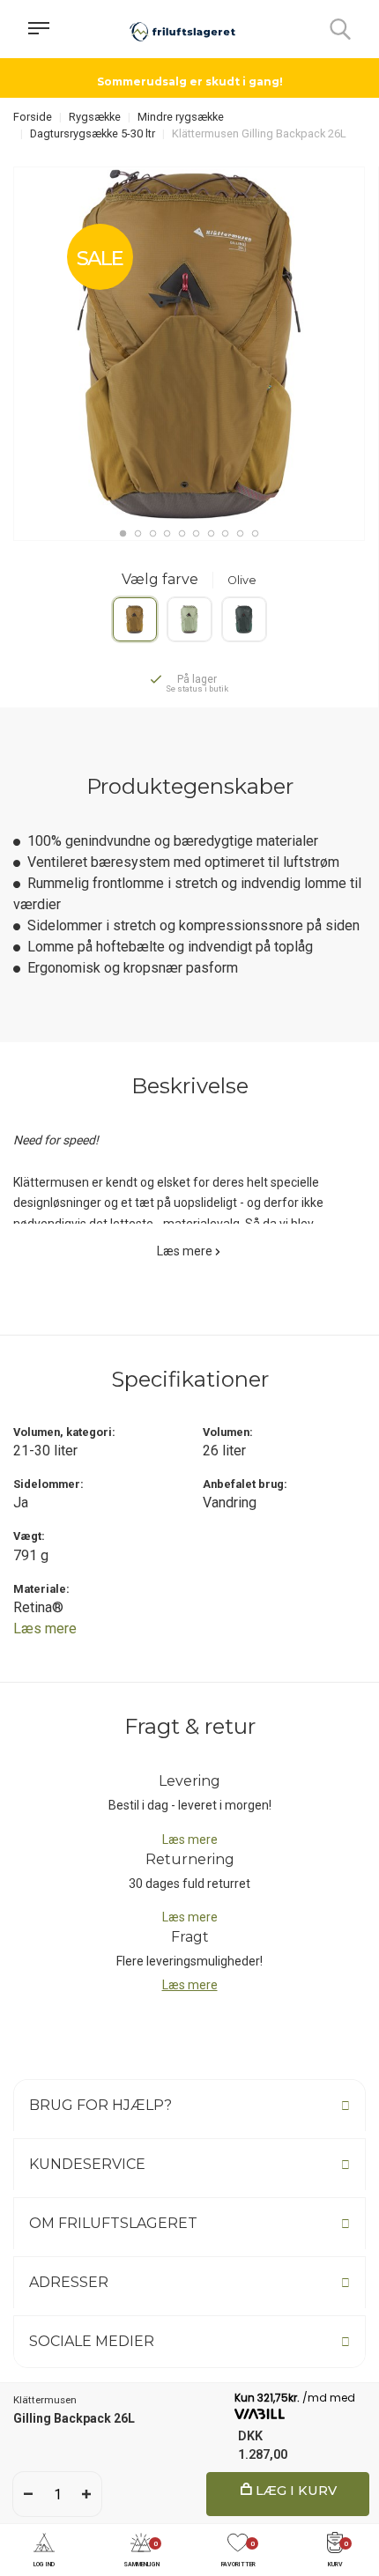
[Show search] (340, 29)
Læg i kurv (294, 2491)
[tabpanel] (189, 344)
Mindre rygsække (181, 117)
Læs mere (185, 1251)
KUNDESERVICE (87, 2164)
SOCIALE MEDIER (92, 2341)
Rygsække (95, 117)
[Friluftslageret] (182, 29)
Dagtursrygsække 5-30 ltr (93, 133)
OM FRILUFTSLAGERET (113, 2223)
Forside (33, 117)
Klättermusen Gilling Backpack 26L (259, 133)
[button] (44, 2551)
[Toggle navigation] (39, 29)
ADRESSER (69, 2282)
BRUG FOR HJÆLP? (100, 2105)
